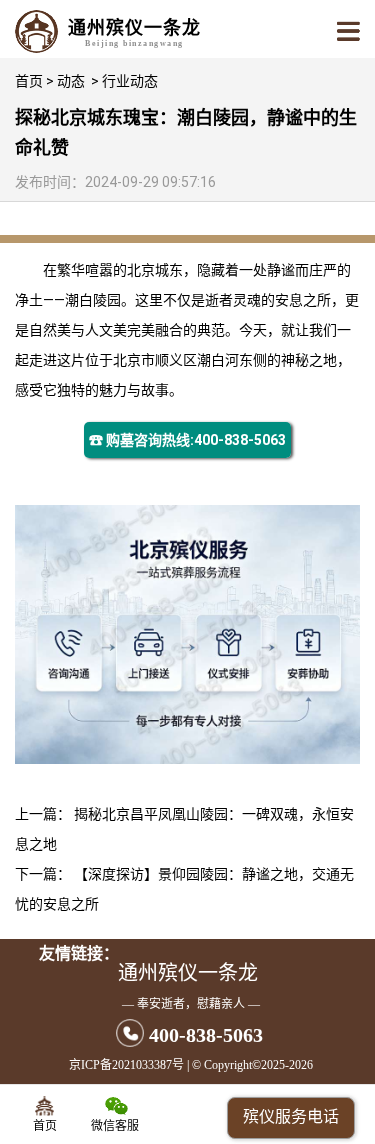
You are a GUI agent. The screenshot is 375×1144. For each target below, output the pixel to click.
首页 (29, 81)
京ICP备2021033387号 (126, 1065)
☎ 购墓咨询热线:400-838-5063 (187, 440)
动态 (71, 81)
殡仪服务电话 (291, 1116)
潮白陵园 (93, 300)
